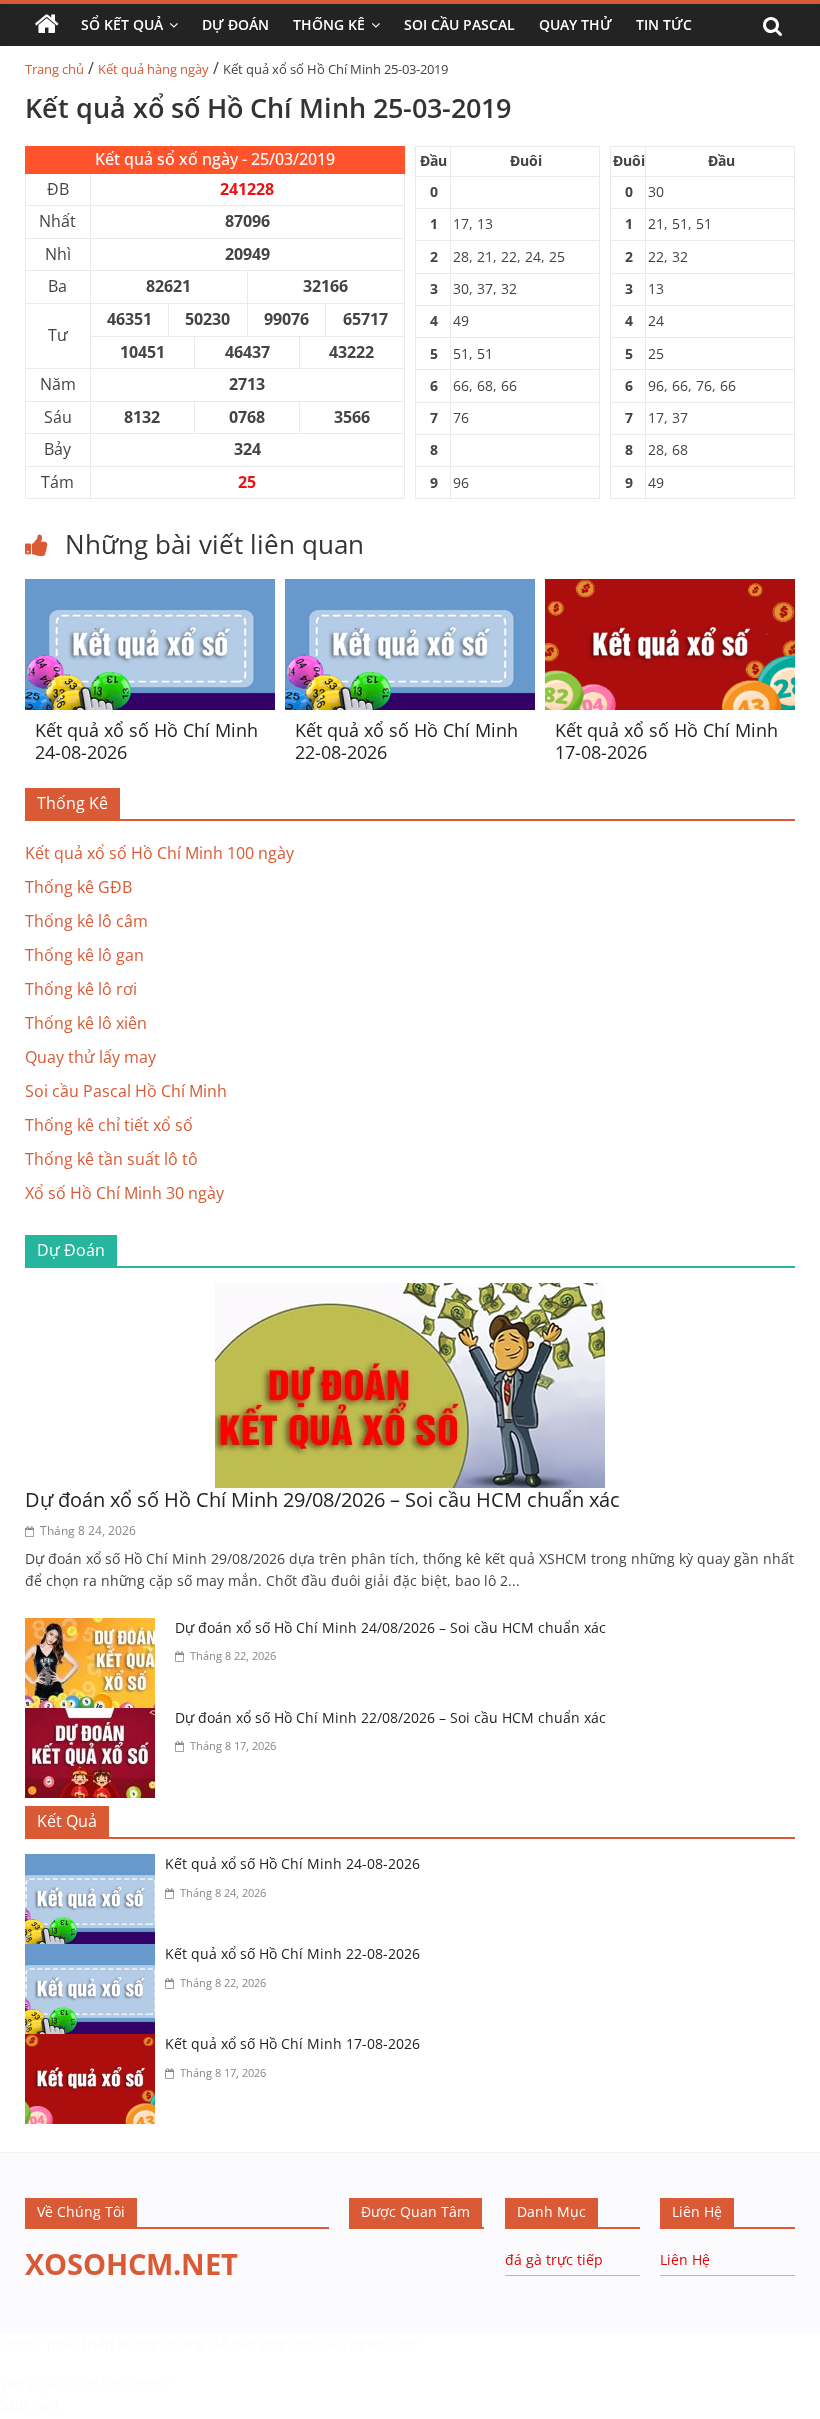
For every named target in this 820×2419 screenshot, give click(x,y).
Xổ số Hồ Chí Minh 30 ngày (124, 1193)
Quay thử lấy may (90, 1057)
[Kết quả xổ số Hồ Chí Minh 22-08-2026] (410, 591)
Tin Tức (664, 24)
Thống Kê (329, 24)
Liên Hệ (685, 2259)
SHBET (21, 2343)
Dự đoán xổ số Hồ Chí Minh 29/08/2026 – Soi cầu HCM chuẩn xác (322, 1499)
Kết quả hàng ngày (153, 69)
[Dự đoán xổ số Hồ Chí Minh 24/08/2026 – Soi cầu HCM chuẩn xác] (95, 1630)
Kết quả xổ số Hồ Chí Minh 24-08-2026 (146, 741)
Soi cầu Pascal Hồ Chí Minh (126, 1091)
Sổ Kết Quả (122, 24)
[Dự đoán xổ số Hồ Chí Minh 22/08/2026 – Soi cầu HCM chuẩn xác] (95, 1720)
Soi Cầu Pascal (459, 24)
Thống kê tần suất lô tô (111, 1159)
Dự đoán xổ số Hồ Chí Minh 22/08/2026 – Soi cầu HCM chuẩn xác (390, 1717)
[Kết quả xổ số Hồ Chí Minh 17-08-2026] (670, 591)
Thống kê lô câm (86, 921)
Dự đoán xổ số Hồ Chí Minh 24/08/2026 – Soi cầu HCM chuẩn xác (390, 1627)
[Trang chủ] (47, 25)
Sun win (29, 2405)
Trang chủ (54, 69)
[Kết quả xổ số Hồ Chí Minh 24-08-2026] (150, 591)
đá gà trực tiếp (554, 2259)
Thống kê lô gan (84, 955)
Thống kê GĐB (78, 887)
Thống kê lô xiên (86, 1023)
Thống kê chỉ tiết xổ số (109, 1125)
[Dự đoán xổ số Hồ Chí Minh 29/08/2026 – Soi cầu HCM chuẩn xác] (410, 1295)
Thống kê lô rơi (81, 989)
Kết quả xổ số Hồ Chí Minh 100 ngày (159, 853)
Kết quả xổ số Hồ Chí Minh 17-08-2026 (666, 741)
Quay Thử (575, 24)
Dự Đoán (235, 24)
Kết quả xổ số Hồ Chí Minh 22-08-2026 (406, 741)
